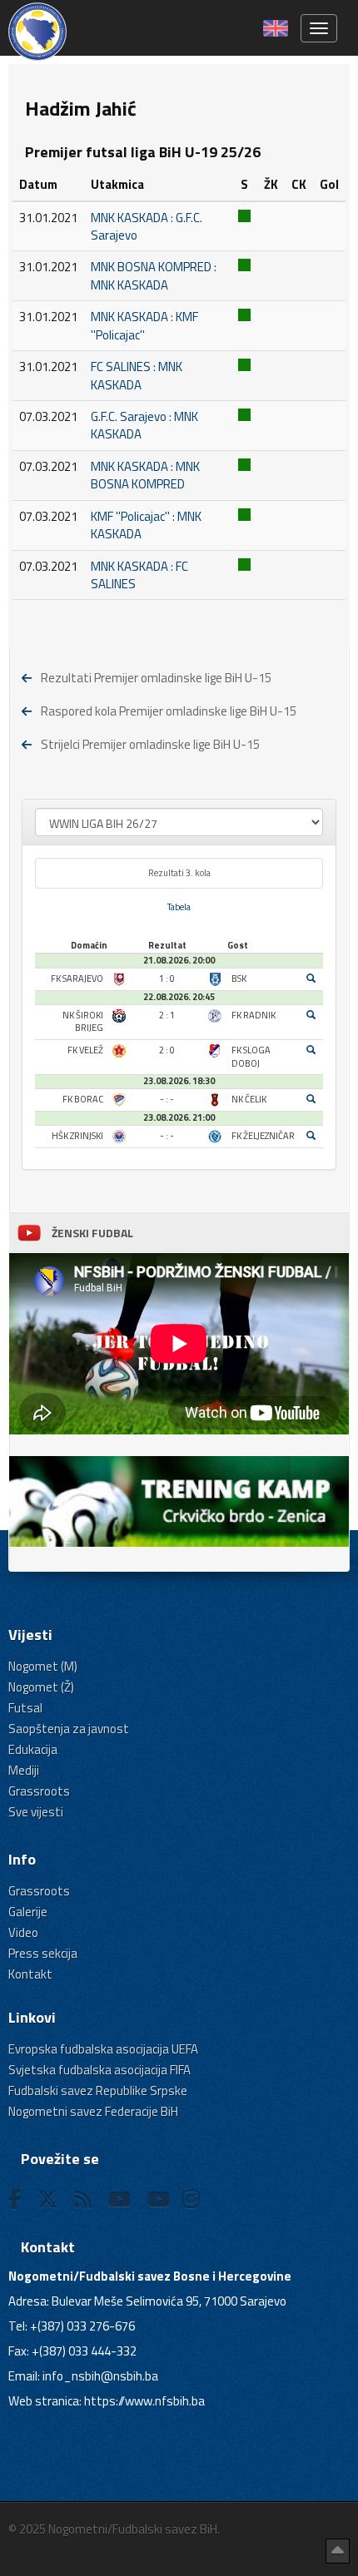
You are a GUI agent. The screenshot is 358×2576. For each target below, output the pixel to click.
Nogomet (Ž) (41, 1687)
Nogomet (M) (43, 1666)
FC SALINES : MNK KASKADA (137, 375)
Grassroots (39, 1791)
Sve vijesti (36, 1812)
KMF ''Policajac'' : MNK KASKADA (146, 525)
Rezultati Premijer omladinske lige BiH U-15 (156, 678)
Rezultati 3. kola (179, 873)
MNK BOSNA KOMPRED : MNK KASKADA (154, 275)
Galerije (28, 1912)
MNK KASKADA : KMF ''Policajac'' (144, 325)
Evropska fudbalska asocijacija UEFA (103, 2049)
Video (23, 1932)
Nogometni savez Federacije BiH (93, 2111)
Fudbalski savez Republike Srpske (98, 2091)
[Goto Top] (338, 2551)
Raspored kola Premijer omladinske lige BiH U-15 (169, 711)
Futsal (25, 1708)
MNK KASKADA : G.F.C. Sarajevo (147, 226)
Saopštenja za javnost (69, 1729)
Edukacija (33, 1749)
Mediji (24, 1770)
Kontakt (30, 1974)
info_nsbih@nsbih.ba (100, 2376)
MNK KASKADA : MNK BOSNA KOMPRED (145, 475)
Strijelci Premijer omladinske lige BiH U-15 (150, 744)
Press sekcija (43, 1953)
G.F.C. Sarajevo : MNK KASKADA (144, 425)
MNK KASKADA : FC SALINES (139, 575)
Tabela (179, 907)
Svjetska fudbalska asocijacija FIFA (99, 2070)
